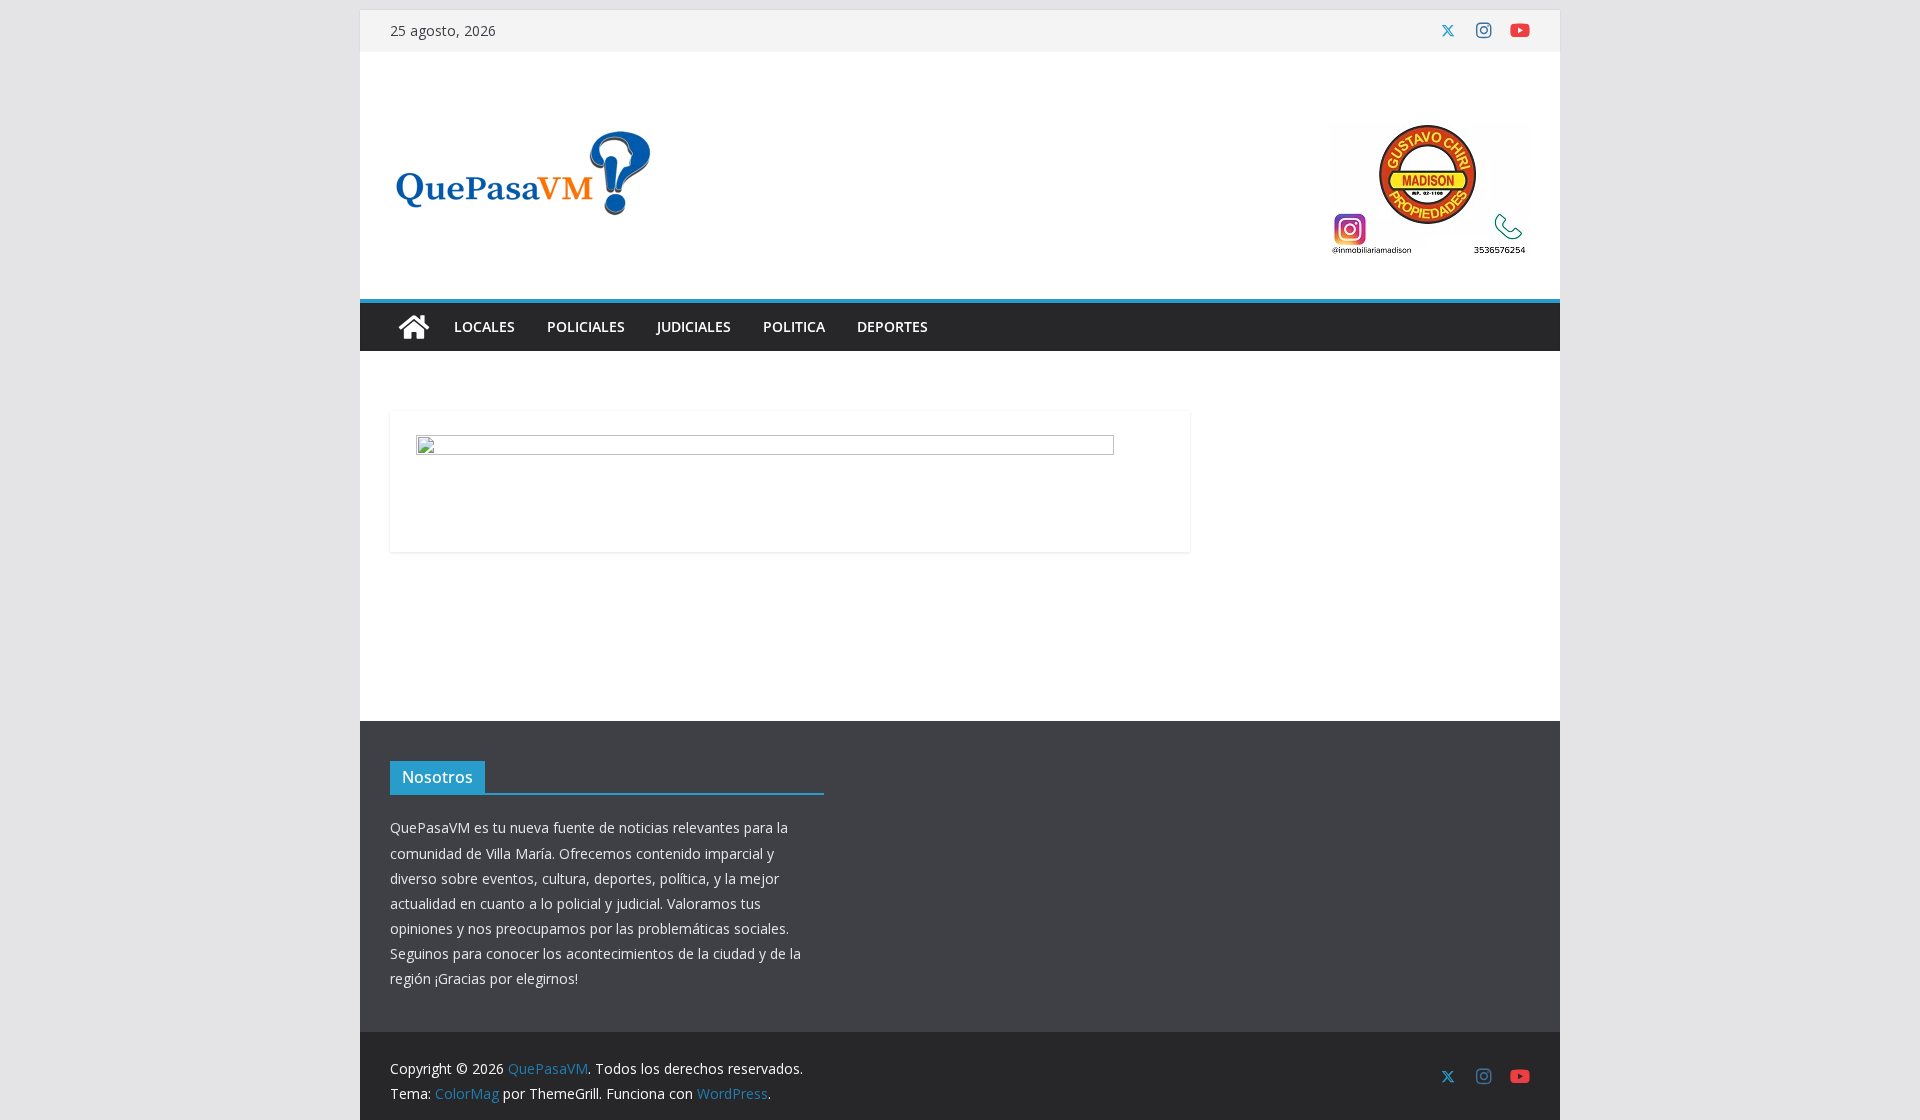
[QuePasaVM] (414, 327)
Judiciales (694, 326)
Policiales (586, 326)
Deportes (892, 326)
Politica (794, 326)
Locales (484, 326)
